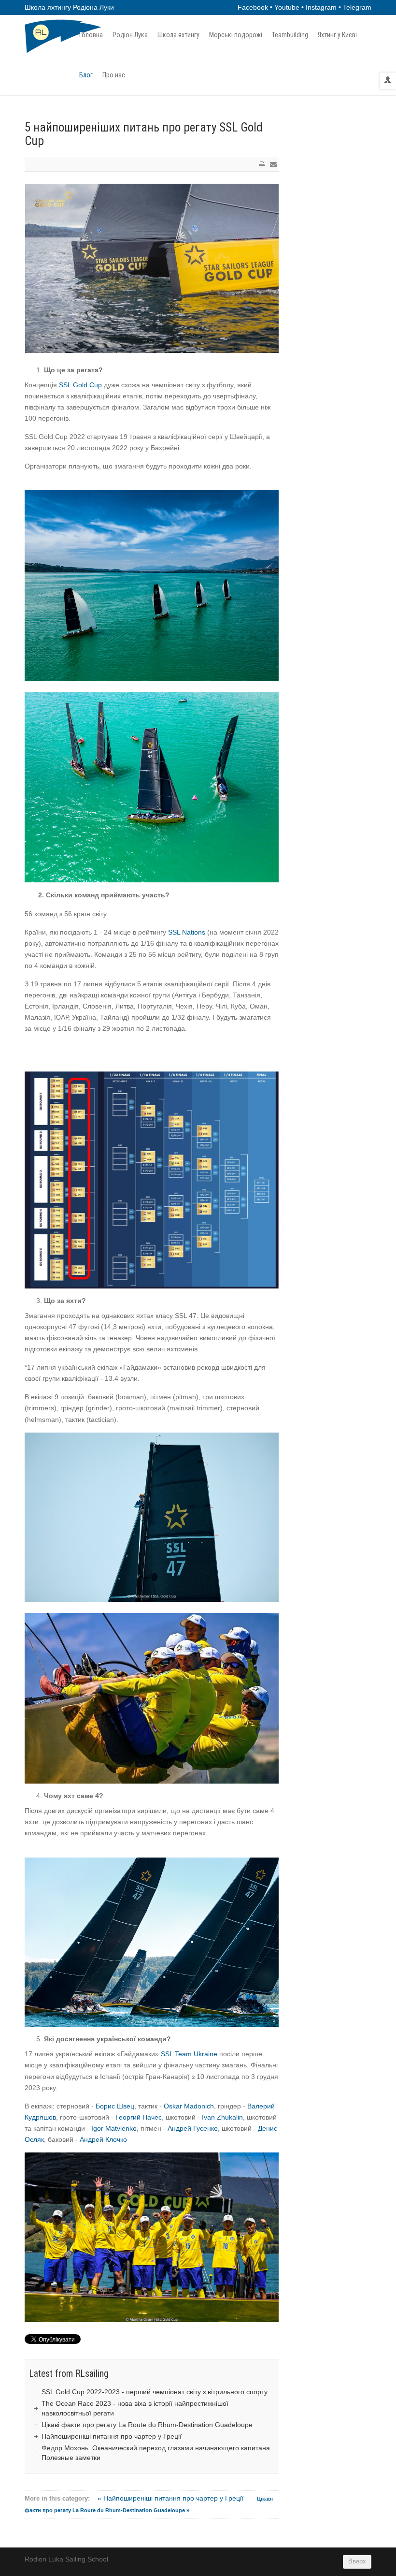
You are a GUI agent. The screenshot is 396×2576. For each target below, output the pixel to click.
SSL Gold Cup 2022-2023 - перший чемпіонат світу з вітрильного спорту (155, 2392)
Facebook (253, 7)
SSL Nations (187, 932)
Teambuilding (290, 35)
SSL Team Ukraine (189, 2054)
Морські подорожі (236, 35)
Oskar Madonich (189, 2106)
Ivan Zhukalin (222, 2117)
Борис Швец (115, 2106)
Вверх (357, 2561)
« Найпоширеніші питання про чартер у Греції (171, 2498)
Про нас (114, 75)
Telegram (357, 7)
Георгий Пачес (139, 2117)
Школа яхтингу (178, 35)
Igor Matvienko (114, 2128)
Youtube (287, 7)
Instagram (321, 7)
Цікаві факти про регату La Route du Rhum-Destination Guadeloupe (147, 2425)
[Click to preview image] (152, 268)
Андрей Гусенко (193, 2128)
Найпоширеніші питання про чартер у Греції (112, 2436)
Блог (86, 75)
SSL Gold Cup (80, 385)
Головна (91, 35)
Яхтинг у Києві (337, 35)
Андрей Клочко (103, 2139)
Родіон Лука (130, 35)
